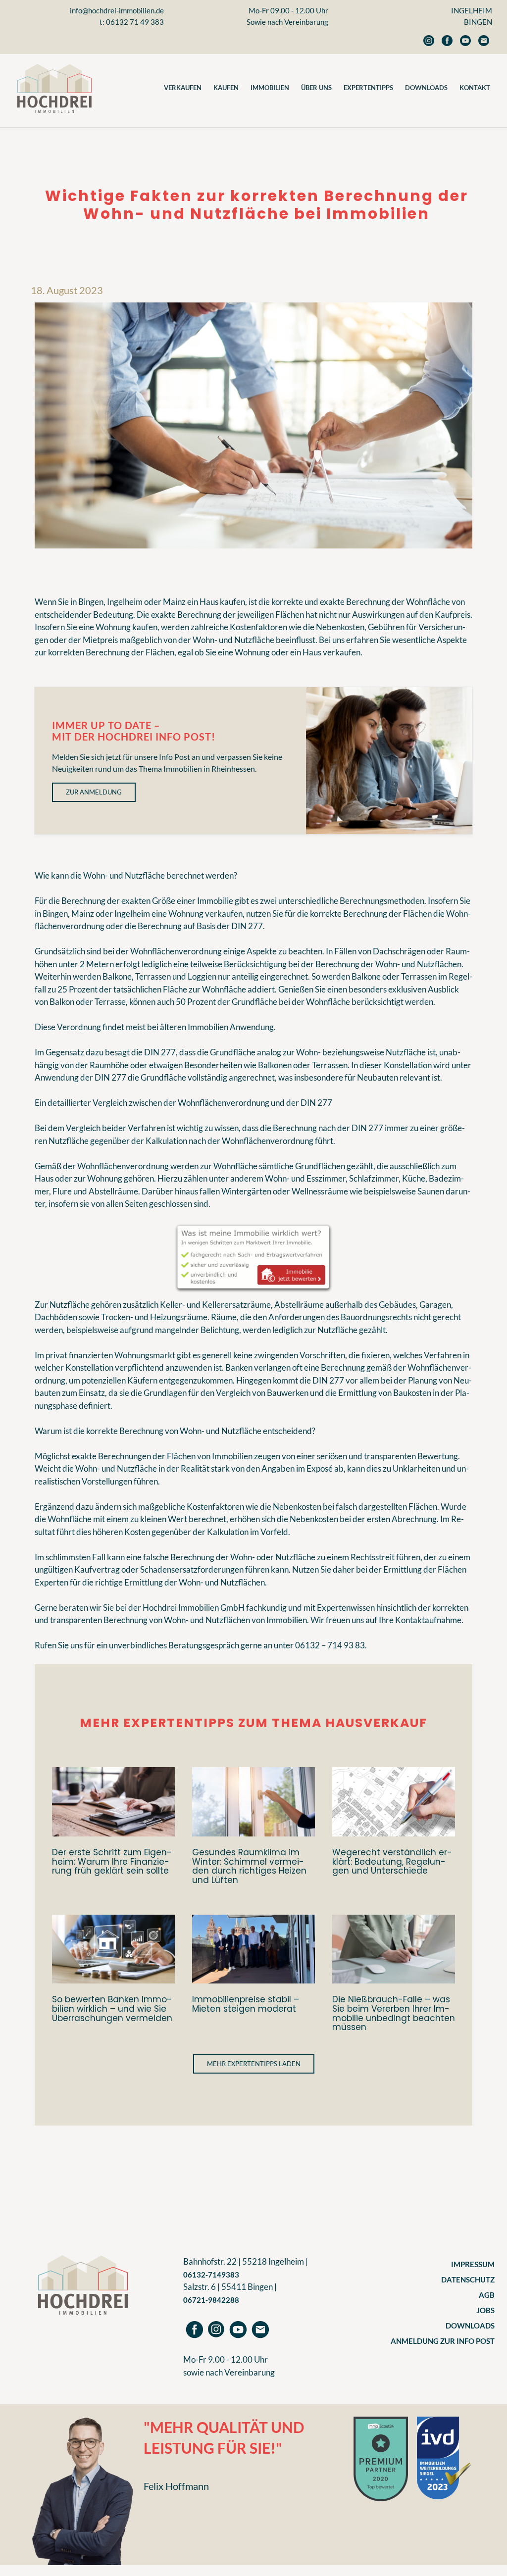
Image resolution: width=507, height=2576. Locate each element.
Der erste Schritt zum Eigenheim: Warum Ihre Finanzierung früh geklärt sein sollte (112, 1862)
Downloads (426, 88)
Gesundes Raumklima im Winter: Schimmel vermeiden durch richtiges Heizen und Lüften (249, 1866)
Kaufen (226, 88)
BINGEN (478, 22)
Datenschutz (468, 2279)
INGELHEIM (472, 10)
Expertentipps (368, 88)
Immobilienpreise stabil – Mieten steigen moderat (246, 2004)
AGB (487, 2295)
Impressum (473, 2264)
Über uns (316, 88)
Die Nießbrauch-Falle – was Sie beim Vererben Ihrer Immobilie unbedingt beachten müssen (394, 2013)
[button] (254, 2064)
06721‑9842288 (211, 2300)
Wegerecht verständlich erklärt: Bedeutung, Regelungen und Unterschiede (392, 1862)
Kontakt (475, 88)
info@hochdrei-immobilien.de (117, 10)
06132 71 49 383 (135, 22)
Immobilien (270, 88)
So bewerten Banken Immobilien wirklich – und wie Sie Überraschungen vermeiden (112, 2009)
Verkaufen (183, 88)
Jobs (485, 2310)
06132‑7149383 (211, 2275)
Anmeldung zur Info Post (443, 2341)
